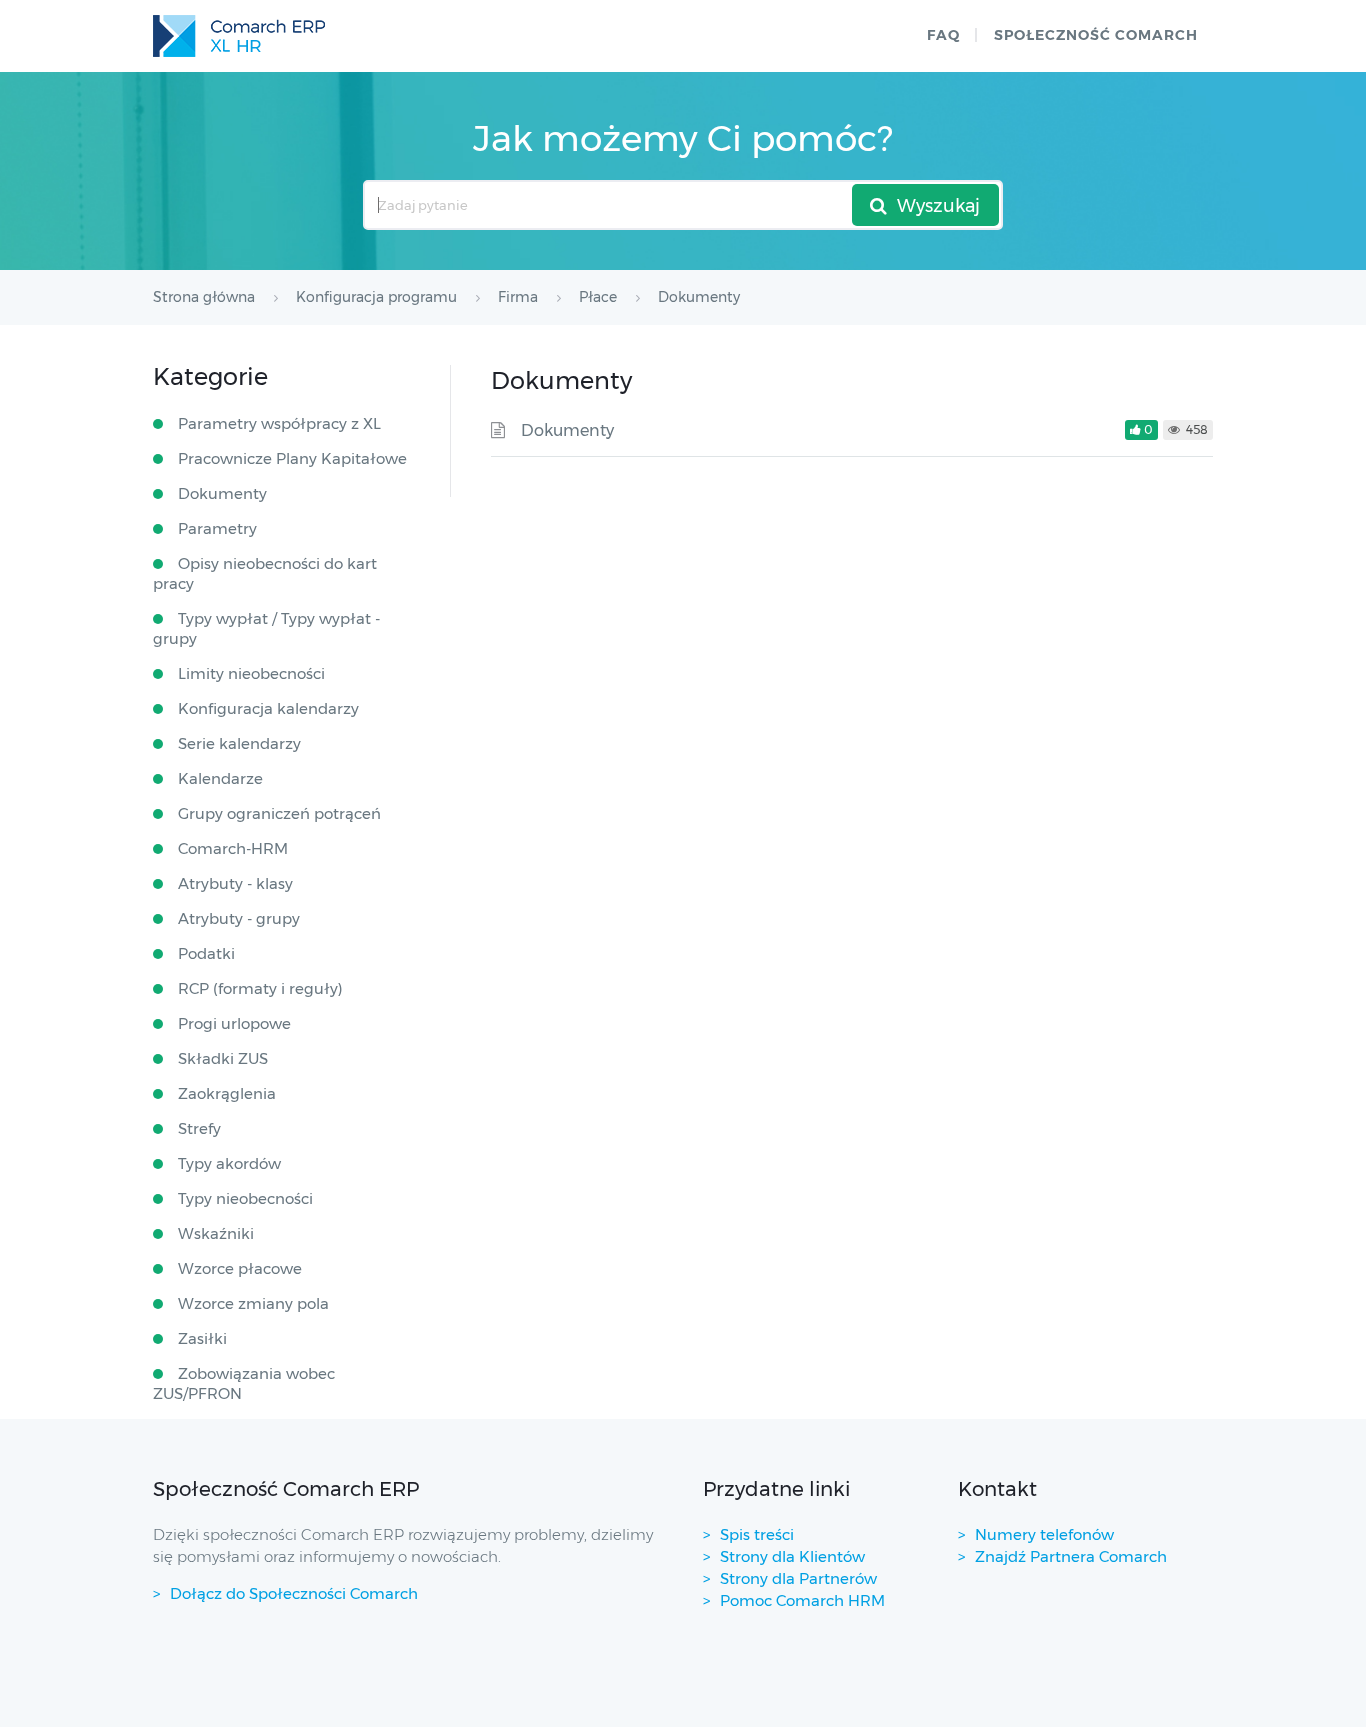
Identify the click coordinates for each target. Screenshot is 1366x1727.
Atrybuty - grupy (239, 918)
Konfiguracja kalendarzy (268, 708)
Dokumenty (567, 430)
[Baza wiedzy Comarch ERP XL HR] (239, 36)
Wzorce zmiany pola (253, 1303)
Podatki (206, 953)
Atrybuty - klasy (235, 883)
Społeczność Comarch (1096, 35)
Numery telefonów (1044, 1534)
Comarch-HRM (233, 848)
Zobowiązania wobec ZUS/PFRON (244, 1383)
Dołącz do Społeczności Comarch (294, 1593)
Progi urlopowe (234, 1023)
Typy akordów (229, 1163)
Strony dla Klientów (792, 1556)
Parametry (217, 528)
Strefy (199, 1128)
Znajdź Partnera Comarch (1071, 1556)
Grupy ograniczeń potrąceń (279, 813)
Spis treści (757, 1534)
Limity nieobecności (251, 673)
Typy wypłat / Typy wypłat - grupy (266, 628)
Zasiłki (202, 1338)
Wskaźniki (216, 1233)
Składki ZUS (223, 1058)
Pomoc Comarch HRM (802, 1600)
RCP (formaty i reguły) (260, 988)
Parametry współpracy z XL (279, 423)
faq (943, 35)
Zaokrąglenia (227, 1093)
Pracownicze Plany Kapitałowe (292, 458)
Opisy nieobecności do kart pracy (265, 573)
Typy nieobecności (245, 1198)
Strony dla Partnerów (798, 1578)
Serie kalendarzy (239, 743)
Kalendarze (220, 778)
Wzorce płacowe (240, 1268)
